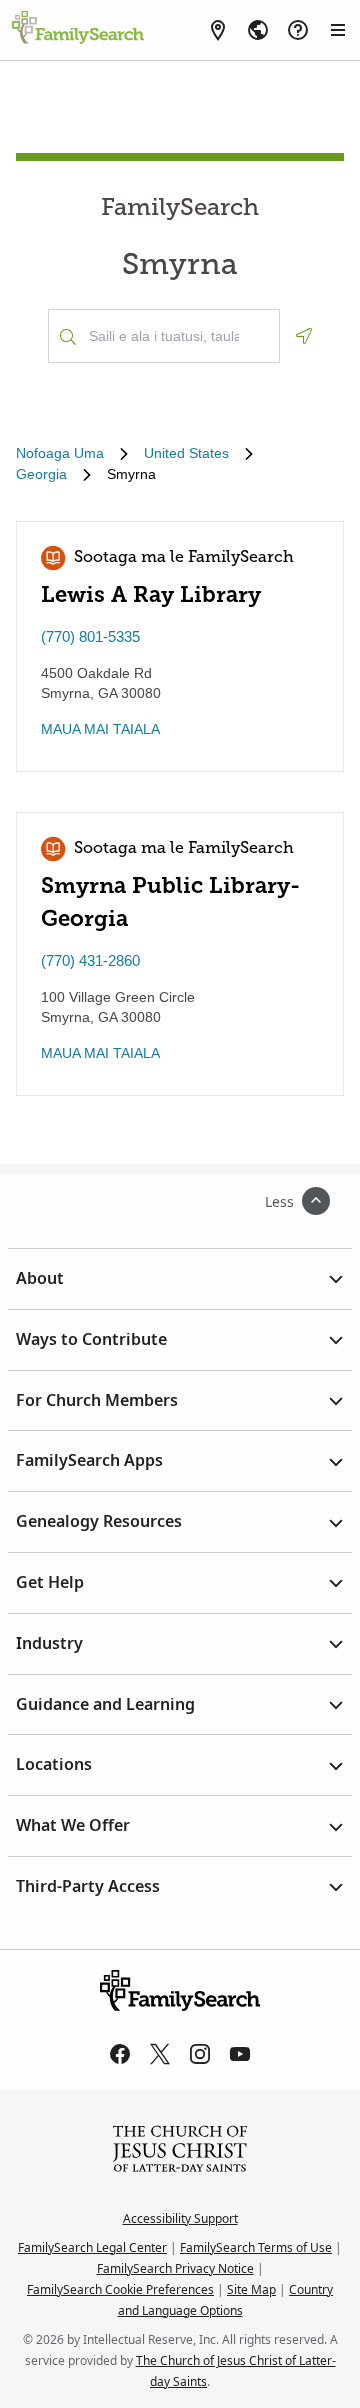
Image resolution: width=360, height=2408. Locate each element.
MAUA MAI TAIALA (100, 729)
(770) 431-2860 (90, 960)
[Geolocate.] (304, 336)
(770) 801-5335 (90, 636)
